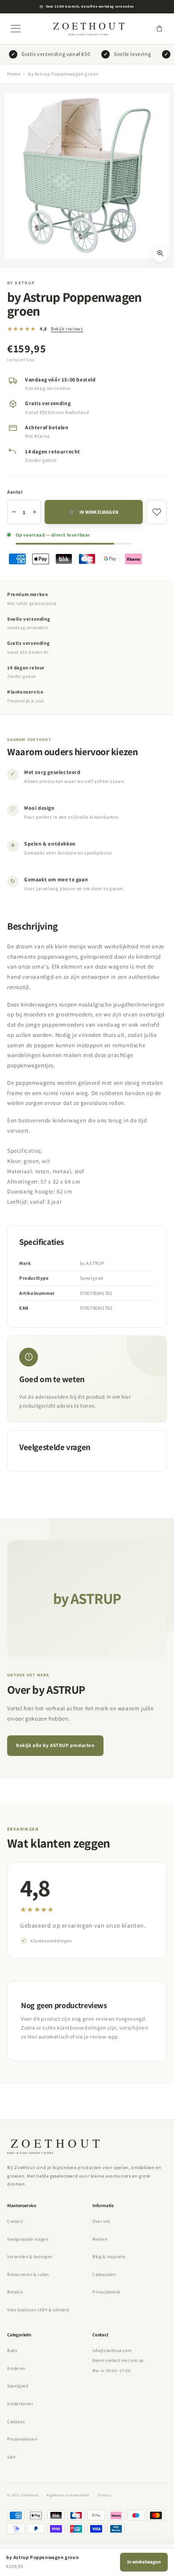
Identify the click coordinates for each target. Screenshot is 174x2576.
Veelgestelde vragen (28, 2239)
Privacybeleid (106, 2292)
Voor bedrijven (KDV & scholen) (38, 2310)
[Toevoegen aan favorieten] (157, 512)
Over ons (101, 2221)
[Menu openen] (16, 29)
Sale (11, 2457)
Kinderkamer (20, 2404)
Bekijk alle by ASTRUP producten (55, 1745)
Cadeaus (16, 2422)
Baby (12, 2350)
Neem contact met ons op (118, 2360)
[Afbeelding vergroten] (160, 254)
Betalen (15, 2292)
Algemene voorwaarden (68, 2495)
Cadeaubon (104, 2274)
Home (14, 74)
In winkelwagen (144, 2562)
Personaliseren (22, 2439)
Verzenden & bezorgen (30, 2257)
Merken (100, 2239)
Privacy (104, 2495)
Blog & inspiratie (109, 2257)
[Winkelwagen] (159, 29)
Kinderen (16, 2368)
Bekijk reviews (67, 329)
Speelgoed (18, 2386)
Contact (15, 2221)
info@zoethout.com (112, 2350)
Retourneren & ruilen (28, 2274)
